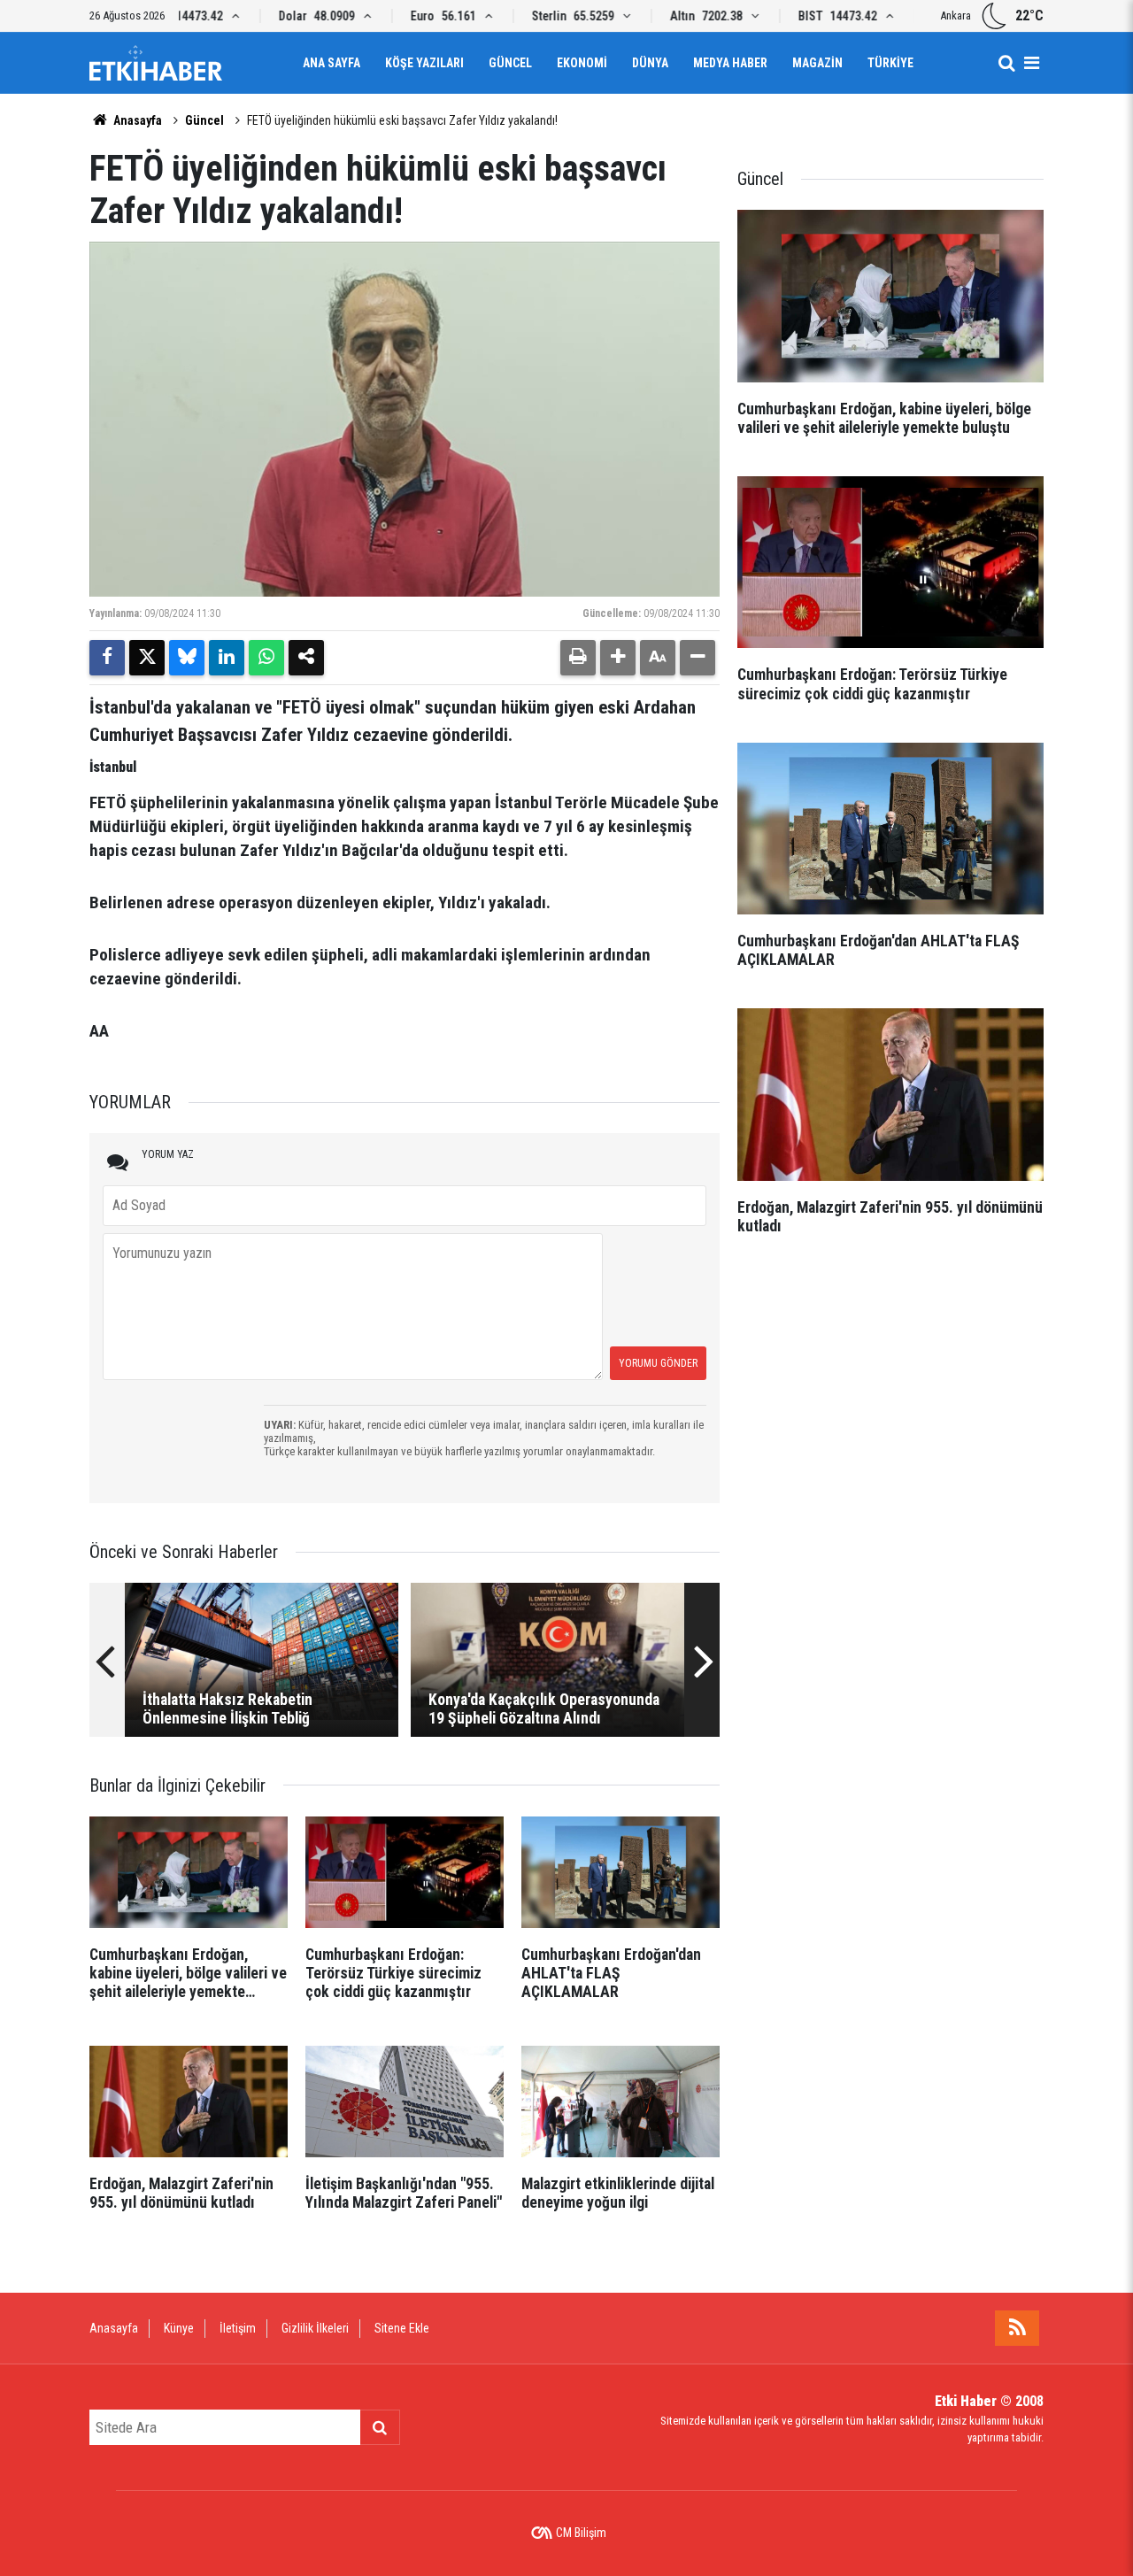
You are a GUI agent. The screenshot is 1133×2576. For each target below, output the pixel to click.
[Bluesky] (187, 658)
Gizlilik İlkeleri (315, 2328)
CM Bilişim (581, 2533)
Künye (179, 2328)
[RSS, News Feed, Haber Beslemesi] (1017, 2328)
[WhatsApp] (266, 658)
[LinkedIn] (227, 658)
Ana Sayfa (331, 63)
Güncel (510, 63)
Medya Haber (730, 63)
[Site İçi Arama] (1006, 63)
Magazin (817, 63)
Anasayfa (136, 120)
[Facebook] (107, 658)
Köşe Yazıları (424, 63)
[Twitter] (147, 658)
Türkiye (890, 63)
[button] (618, 658)
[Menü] (1031, 63)
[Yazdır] (578, 658)
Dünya (650, 63)
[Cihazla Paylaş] (306, 658)
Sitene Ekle (402, 2328)
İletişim (238, 2328)
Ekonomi (582, 63)
